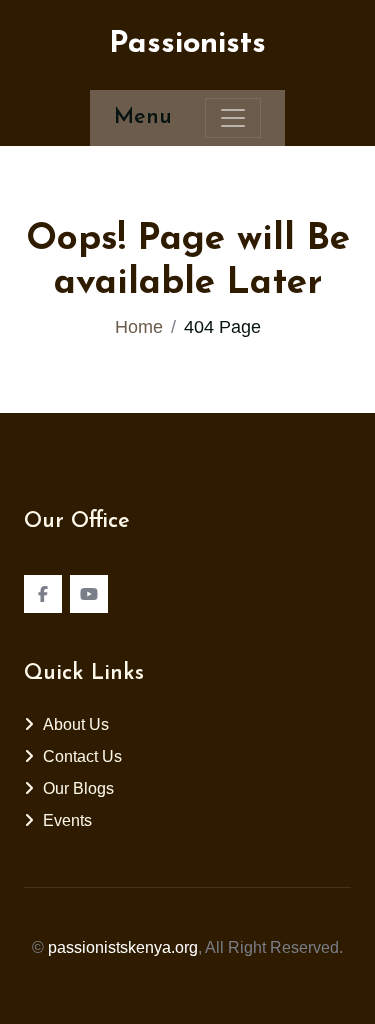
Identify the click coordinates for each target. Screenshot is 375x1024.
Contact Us (82, 756)
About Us (76, 724)
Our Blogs (78, 788)
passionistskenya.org (123, 947)
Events (67, 820)
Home (139, 327)
